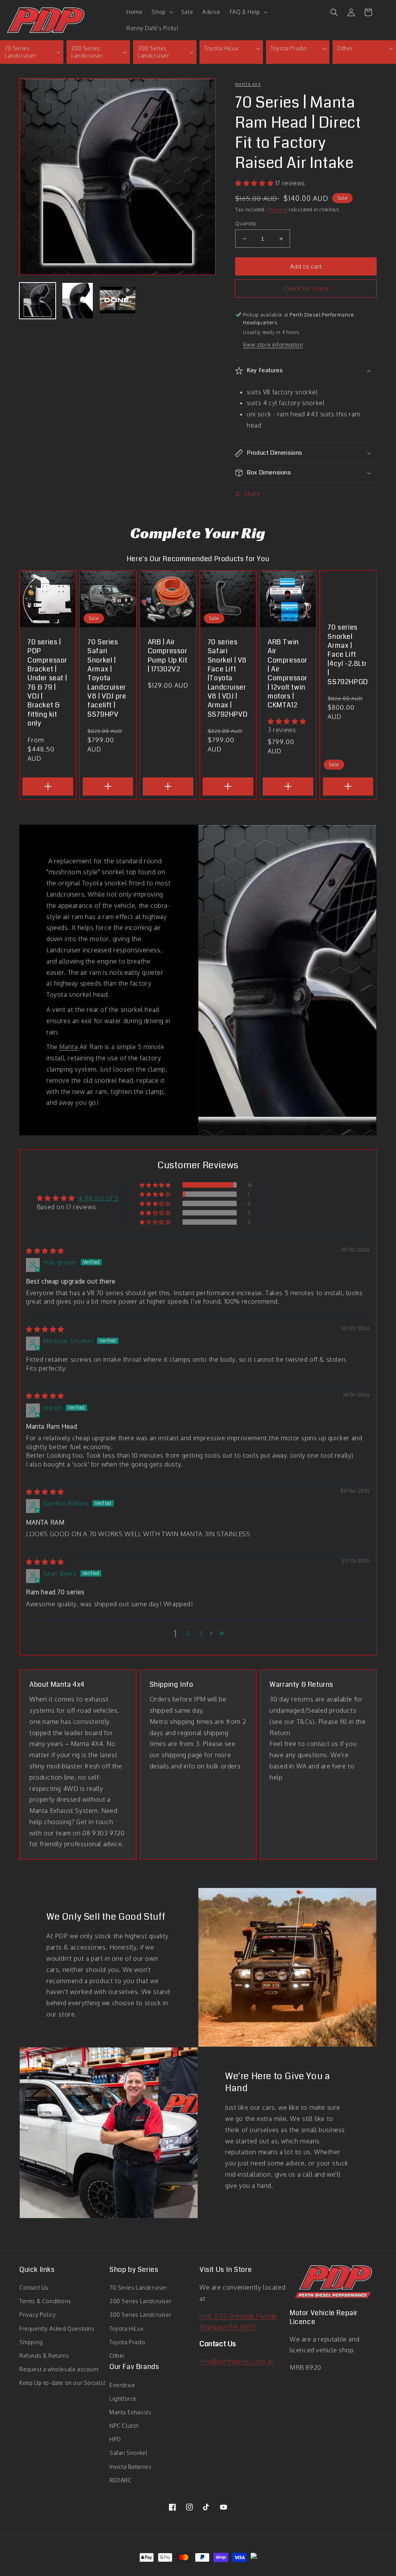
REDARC (121, 2480)
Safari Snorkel (128, 2453)
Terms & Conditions (45, 2301)
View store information (273, 345)
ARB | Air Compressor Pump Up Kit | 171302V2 (168, 656)
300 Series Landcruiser (140, 2315)
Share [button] (252, 494)
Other (117, 2356)
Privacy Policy (38, 2315)
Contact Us (34, 2288)
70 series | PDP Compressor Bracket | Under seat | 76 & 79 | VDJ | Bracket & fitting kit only (47, 683)
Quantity (246, 223)
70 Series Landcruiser (138, 2288)
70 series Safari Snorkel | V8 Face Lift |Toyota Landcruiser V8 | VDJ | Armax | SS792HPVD (228, 679)
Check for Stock (306, 288)
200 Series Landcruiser (140, 2301)
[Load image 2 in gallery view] (78, 301)
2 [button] (188, 1633)
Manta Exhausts (130, 2412)
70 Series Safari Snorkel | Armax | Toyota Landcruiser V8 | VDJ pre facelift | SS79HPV (107, 679)
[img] (45, 1251)
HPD (115, 2439)
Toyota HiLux (126, 2329)
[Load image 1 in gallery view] (38, 301)
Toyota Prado (127, 2342)
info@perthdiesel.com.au (237, 2361)
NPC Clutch (124, 2426)
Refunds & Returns (44, 2356)
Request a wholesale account (59, 2369)
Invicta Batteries (130, 2467)
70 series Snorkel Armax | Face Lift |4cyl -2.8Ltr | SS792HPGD (348, 655)
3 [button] (200, 1633)
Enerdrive (122, 2385)
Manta (68, 1047)
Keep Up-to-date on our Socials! (62, 2383)
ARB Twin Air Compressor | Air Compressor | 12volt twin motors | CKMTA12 (288, 674)
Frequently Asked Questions (57, 2329)
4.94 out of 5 (98, 1198)
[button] (161, 12)
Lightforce (123, 2399)
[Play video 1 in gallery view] (118, 301)
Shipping (277, 210)
